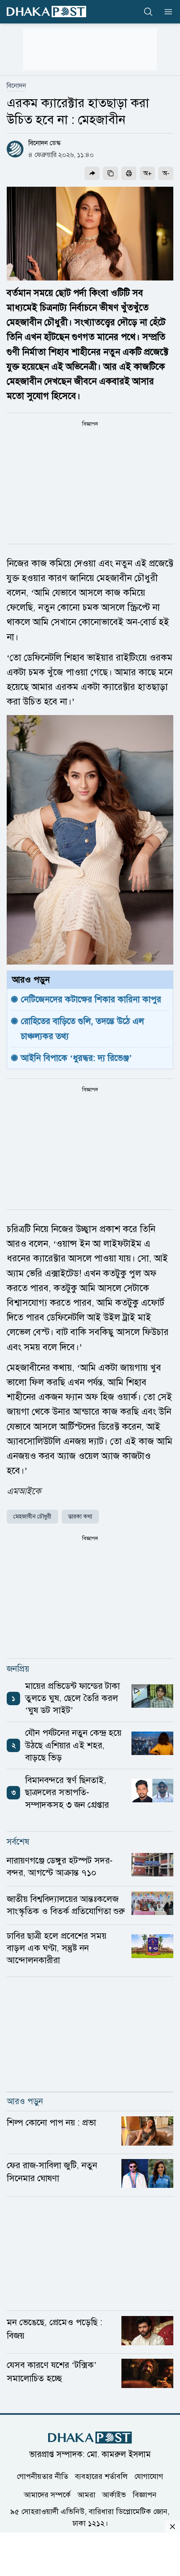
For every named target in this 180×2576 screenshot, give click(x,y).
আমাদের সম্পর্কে (47, 2495)
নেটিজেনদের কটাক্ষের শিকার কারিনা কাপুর (91, 999)
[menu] (166, 12)
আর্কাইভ (114, 2495)
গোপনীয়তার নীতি (42, 2476)
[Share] (92, 173)
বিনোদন (16, 86)
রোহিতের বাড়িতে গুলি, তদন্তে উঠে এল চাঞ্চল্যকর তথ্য (84, 1028)
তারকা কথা (80, 1517)
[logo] (46, 12)
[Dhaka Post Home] (90, 2438)
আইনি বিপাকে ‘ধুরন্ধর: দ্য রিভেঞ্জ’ (76, 1058)
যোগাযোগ (149, 2476)
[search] (148, 12)
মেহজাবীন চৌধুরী (32, 1517)
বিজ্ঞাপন (145, 2495)
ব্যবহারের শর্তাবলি (101, 2476)
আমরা (86, 2495)
